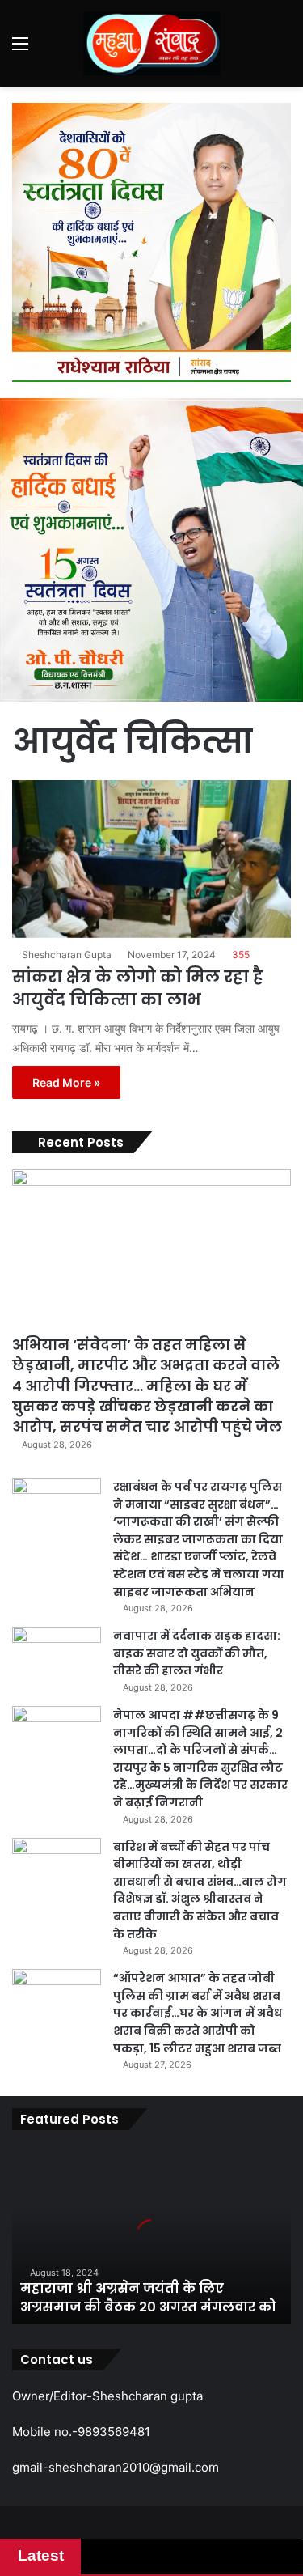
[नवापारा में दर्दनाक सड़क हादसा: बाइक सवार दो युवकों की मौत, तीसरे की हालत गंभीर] (57, 1657)
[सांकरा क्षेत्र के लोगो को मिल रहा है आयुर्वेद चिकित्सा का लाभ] (151, 859)
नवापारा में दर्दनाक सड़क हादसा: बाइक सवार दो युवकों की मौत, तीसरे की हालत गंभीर (197, 1653)
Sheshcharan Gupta (67, 955)
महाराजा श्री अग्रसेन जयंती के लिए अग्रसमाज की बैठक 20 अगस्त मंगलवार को (148, 2297)
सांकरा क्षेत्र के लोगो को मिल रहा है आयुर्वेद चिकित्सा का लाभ (138, 988)
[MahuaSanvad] (152, 43)
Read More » (66, 1082)
